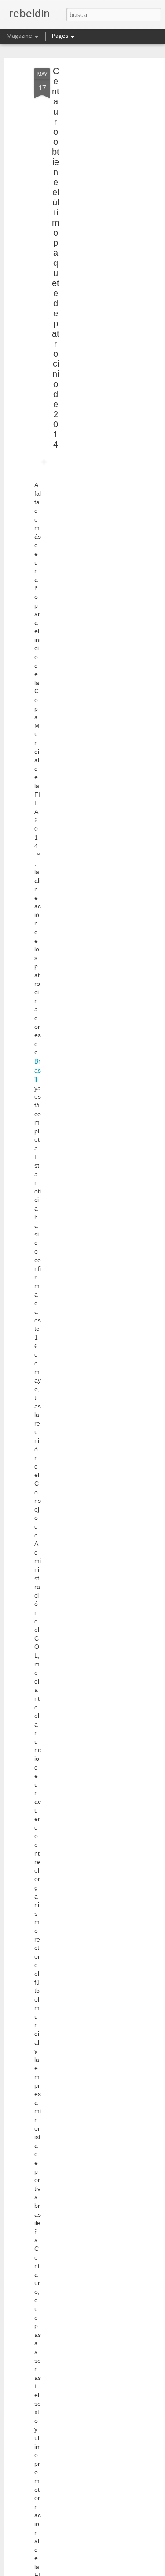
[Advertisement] (89, 207)
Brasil (38, 1070)
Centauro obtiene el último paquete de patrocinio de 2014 (56, 258)
